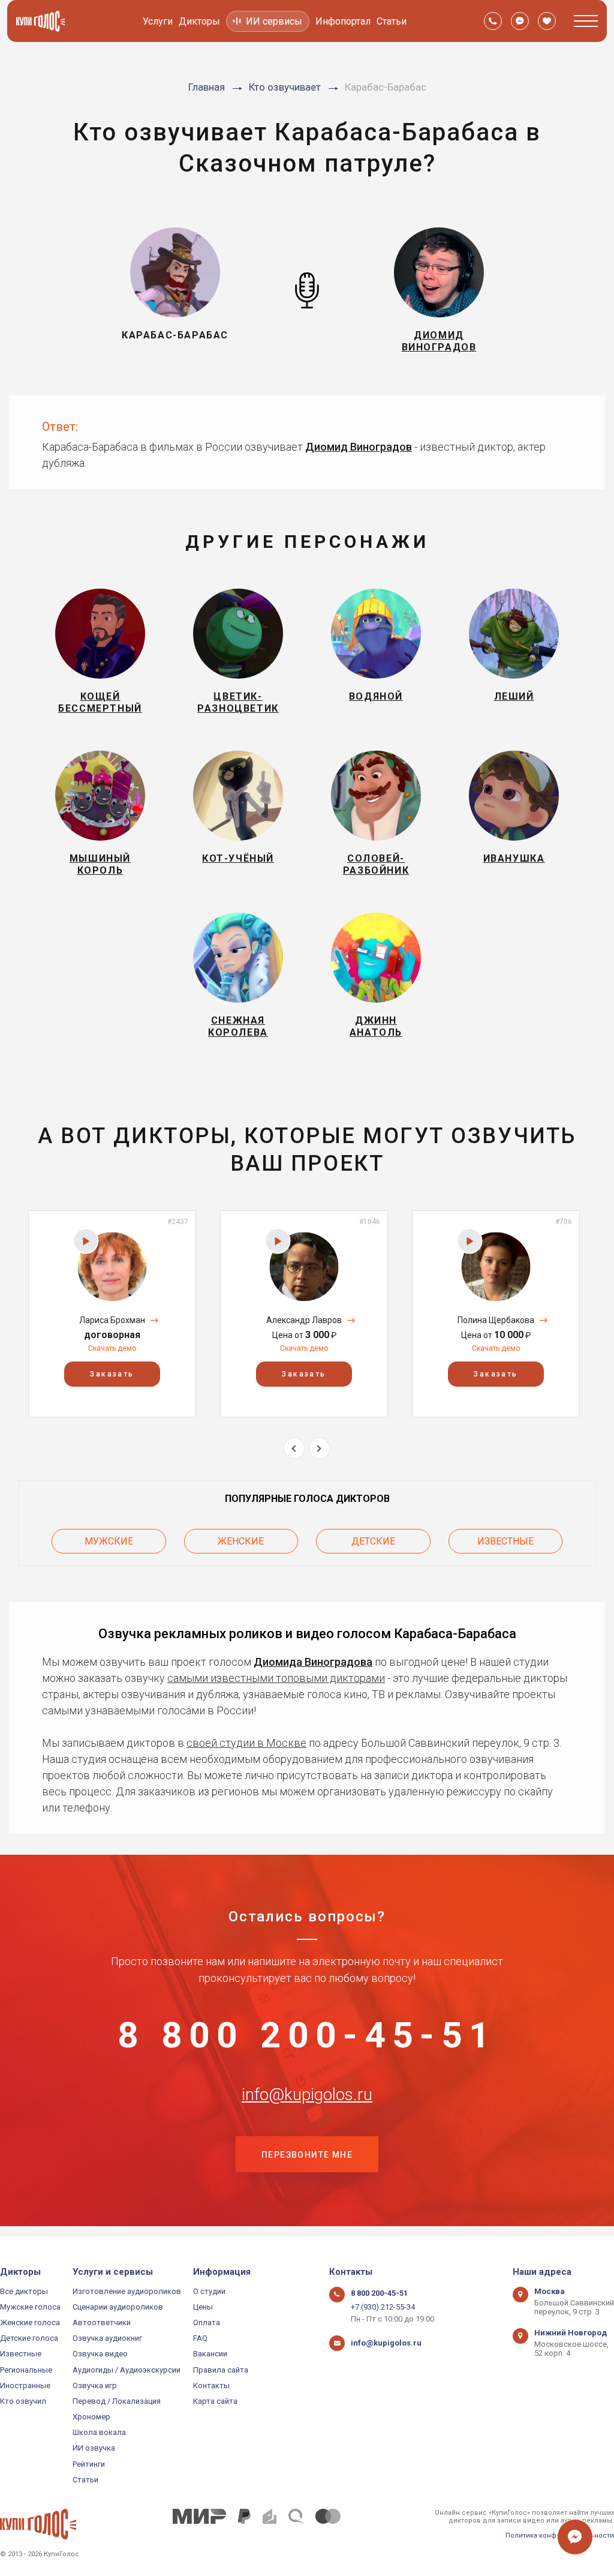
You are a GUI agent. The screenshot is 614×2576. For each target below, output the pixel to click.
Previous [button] (294, 1448)
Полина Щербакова (496, 1320)
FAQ (200, 2338)
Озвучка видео (100, 2354)
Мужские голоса (30, 2307)
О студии (209, 2291)
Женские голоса (30, 2322)
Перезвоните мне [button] (307, 2155)
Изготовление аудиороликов (127, 2291)
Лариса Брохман (112, 1320)
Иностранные (25, 2385)
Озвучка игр (95, 2385)
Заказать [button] (112, 1374)
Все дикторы (24, 2291)
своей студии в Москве (246, 1743)
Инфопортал (343, 21)
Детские (373, 1541)
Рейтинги (89, 2464)
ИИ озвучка (94, 2448)
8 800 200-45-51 (307, 2035)
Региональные (26, 2370)
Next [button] (319, 1448)
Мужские (109, 1541)
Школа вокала (99, 2432)
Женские (241, 1541)
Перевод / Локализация (117, 2401)
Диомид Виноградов (359, 447)
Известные (505, 1541)
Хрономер (91, 2417)
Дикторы (199, 21)
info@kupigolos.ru (307, 2095)
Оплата (207, 2322)
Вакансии (210, 2354)
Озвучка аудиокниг (107, 2338)
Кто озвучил (23, 2401)
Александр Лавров (304, 1320)
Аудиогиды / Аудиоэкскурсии (127, 2370)
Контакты (211, 2385)
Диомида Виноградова (313, 1662)
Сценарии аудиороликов (118, 2307)
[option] (112, 1314)
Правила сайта (221, 2370)
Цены (203, 2307)
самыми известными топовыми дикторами (276, 1678)
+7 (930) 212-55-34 (383, 2307)
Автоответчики (102, 2322)
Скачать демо (112, 1348)
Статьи (392, 21)
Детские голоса (29, 2338)
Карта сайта (215, 2401)
